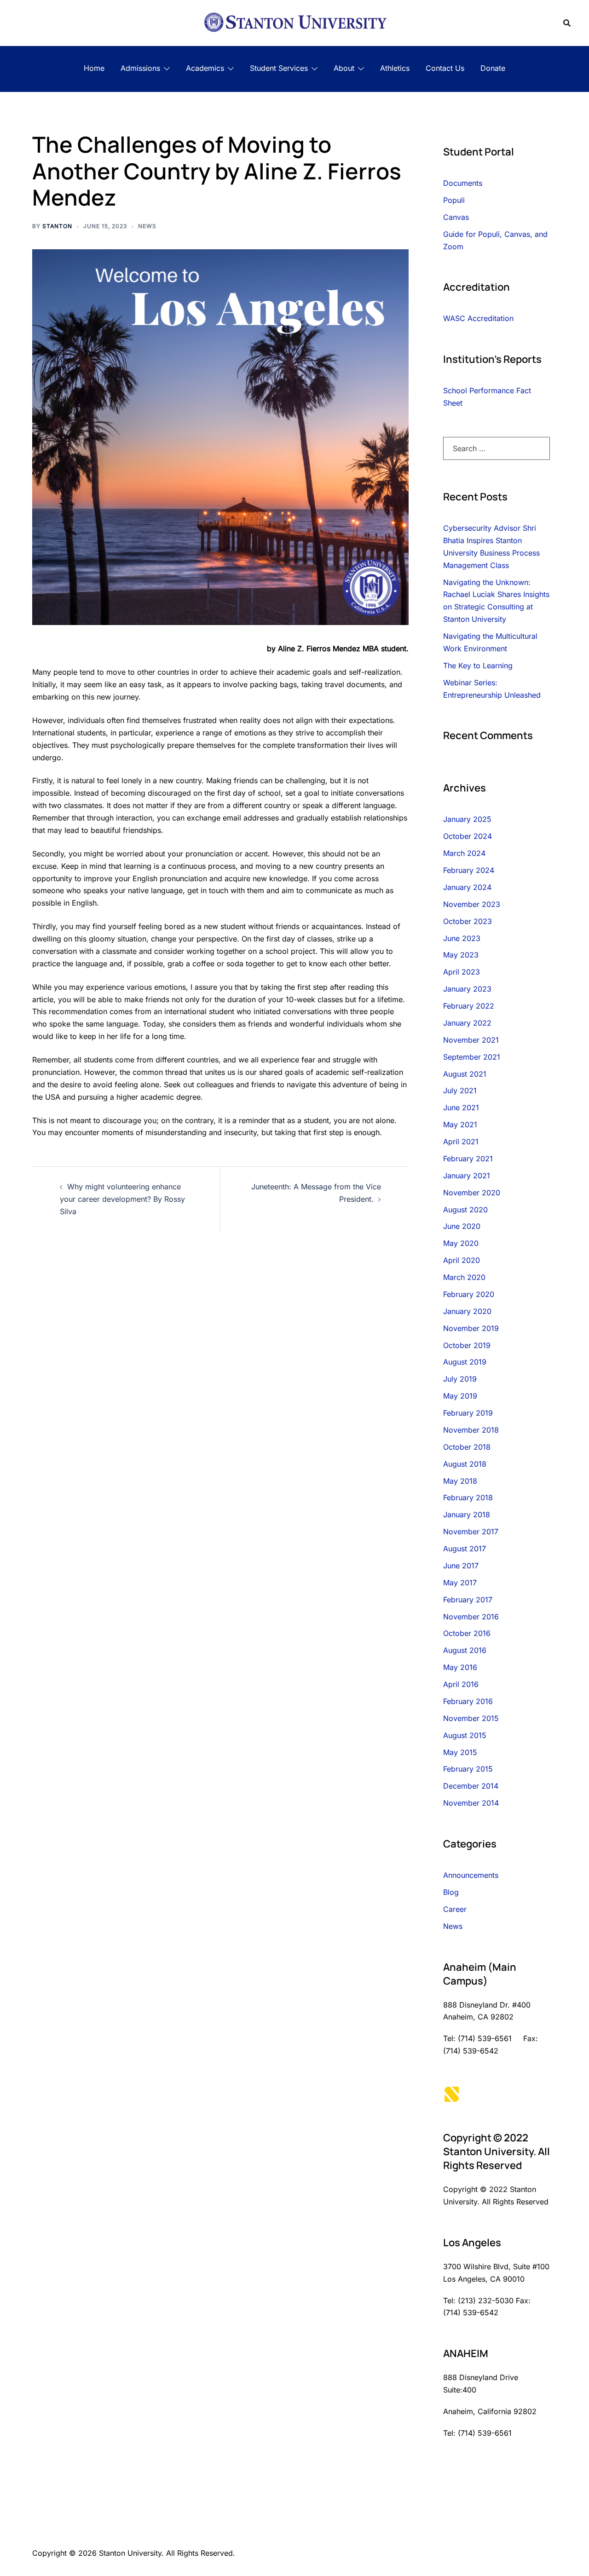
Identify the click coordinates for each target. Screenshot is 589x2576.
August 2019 (465, 1362)
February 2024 (469, 870)
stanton (57, 226)
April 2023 (462, 972)
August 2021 (465, 1074)
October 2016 (467, 1633)
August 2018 (465, 1464)
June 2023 (462, 938)
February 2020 (469, 1294)
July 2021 (460, 1090)
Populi (454, 200)
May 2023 (461, 955)
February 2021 (468, 1159)
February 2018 (468, 1497)
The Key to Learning (478, 666)
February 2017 (468, 1600)
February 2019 (468, 1413)
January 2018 (467, 1515)
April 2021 (461, 1142)
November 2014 (471, 1803)
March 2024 (464, 853)
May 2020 (461, 1243)
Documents (463, 183)
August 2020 (465, 1210)
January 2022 (467, 1023)
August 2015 (465, 1735)
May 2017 (460, 1583)
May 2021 (460, 1124)
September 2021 (472, 1057)
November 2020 (472, 1193)
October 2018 (467, 1447)
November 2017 (471, 1532)
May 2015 (460, 1752)
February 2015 (468, 1769)
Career (455, 1909)
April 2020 (462, 1260)
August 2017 (465, 1549)
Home (94, 68)
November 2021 (471, 1040)
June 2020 (462, 1226)
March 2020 (464, 1277)
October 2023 (468, 921)
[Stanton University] (294, 22)
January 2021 (467, 1176)
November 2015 (471, 1718)
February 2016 (468, 1701)
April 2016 (461, 1684)
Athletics (395, 68)
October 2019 (467, 1345)
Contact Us (445, 68)
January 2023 (467, 989)
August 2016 (465, 1650)
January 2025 (467, 819)
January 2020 (467, 1311)
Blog (451, 1892)
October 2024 (468, 836)
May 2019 (460, 1396)
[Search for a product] (567, 23)
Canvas (456, 217)
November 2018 (471, 1430)
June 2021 (461, 1107)
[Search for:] (497, 448)
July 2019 (460, 1379)
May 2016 (460, 1667)
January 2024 (467, 887)
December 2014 (471, 1786)
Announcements (471, 1875)
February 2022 (469, 1006)
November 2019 (471, 1328)
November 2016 (471, 1617)
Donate (493, 68)
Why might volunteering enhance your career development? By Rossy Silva (122, 1199)
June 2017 (461, 1566)
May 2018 (460, 1481)
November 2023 (472, 904)
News (147, 226)
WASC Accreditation (478, 318)
